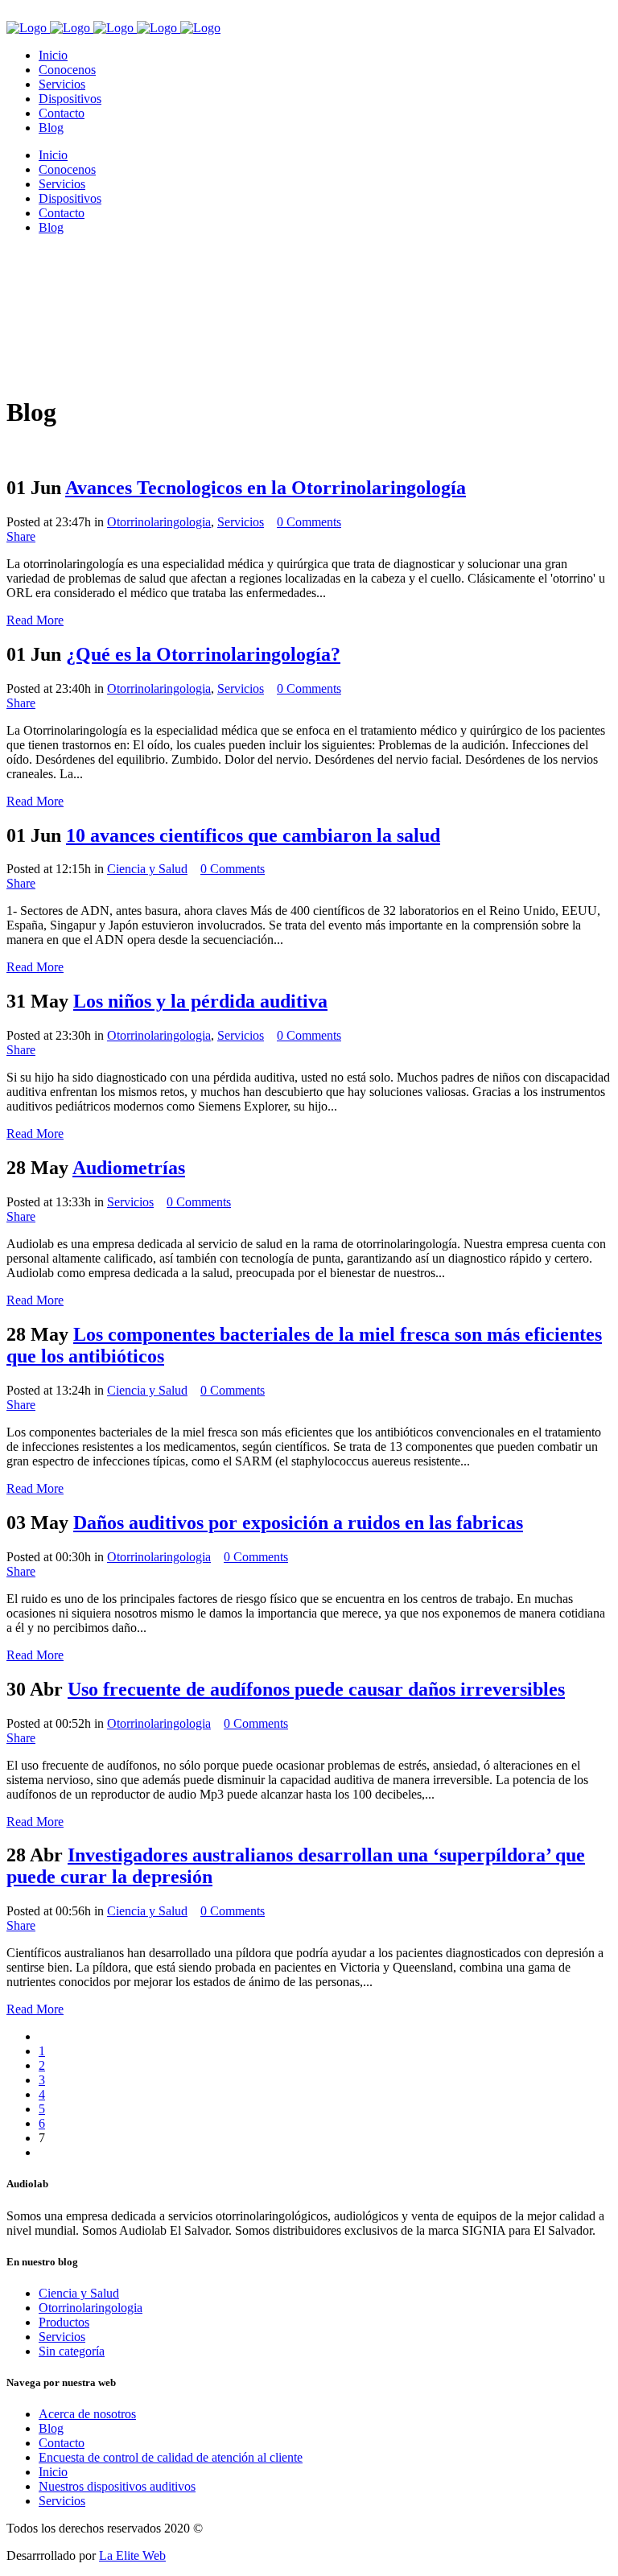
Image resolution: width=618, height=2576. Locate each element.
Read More (35, 620)
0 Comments (309, 522)
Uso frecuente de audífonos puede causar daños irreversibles (316, 1689)
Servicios (241, 522)
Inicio (53, 2472)
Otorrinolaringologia (159, 522)
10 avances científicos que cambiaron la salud (253, 835)
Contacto (62, 2443)
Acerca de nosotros (87, 2414)
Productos (64, 2322)
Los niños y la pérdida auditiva (200, 1001)
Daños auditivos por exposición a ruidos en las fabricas (298, 1523)
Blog (51, 2428)
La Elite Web (132, 2555)
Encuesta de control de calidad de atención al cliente (171, 2457)
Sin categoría (72, 2351)
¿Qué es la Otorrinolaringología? (203, 654)
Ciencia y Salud (147, 869)
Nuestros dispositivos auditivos (117, 2486)
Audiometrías (129, 1168)
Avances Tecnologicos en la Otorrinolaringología (266, 488)
